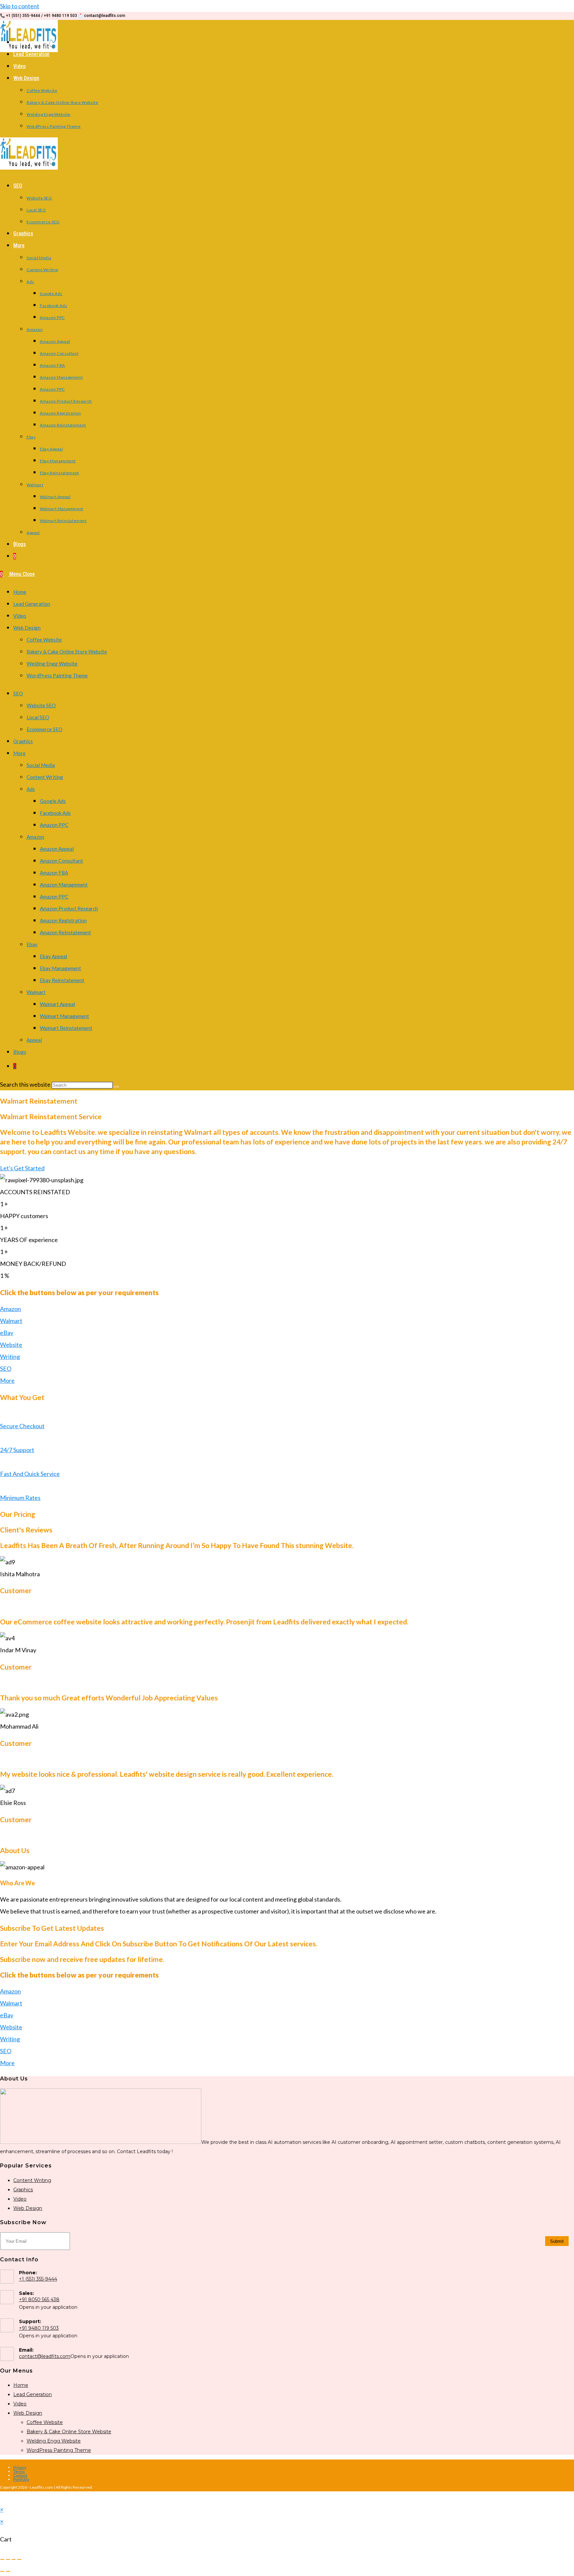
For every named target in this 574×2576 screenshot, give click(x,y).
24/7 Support (17, 1450)
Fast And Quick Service (30, 1474)
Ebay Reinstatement (62, 980)
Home (20, 592)
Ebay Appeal (53, 956)
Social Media (41, 765)
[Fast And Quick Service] (2, 1462)
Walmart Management (64, 1016)
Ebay (32, 944)
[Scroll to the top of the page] (2, 2497)
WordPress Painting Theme (57, 675)
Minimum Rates (20, 1498)
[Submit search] (116, 1087)
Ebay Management (60, 968)
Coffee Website (44, 640)
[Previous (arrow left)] (2, 2571)
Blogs (20, 1052)
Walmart (36, 992)
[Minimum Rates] (2, 1486)
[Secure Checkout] (2, 1414)
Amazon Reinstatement (65, 932)
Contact (20, 2475)
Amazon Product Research (69, 908)
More (19, 753)
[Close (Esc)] (19, 2559)
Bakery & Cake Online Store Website (67, 652)
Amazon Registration (63, 920)
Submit (557, 2241)
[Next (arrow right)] (8, 2571)
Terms (19, 2471)
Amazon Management (64, 885)
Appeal (34, 1040)
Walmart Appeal (57, 1004)
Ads (31, 789)
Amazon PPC (54, 825)
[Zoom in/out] (2, 2559)
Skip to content (20, 6)
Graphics (23, 741)
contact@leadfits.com (45, 2356)
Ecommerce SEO (45, 729)
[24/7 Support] (2, 1438)
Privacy (20, 2467)
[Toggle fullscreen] (8, 2559)
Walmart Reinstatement (66, 1028)
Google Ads (53, 801)
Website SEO (41, 705)
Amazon (35, 837)
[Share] (14, 2559)
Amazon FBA (54, 873)
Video (20, 616)
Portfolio (21, 2479)
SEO (18, 693)
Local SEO (38, 717)
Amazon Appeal (57, 849)
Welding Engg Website (52, 664)
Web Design (27, 628)
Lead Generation (32, 604)
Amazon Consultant (61, 861)
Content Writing (45, 777)
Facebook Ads (55, 813)
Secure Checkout (22, 1426)
